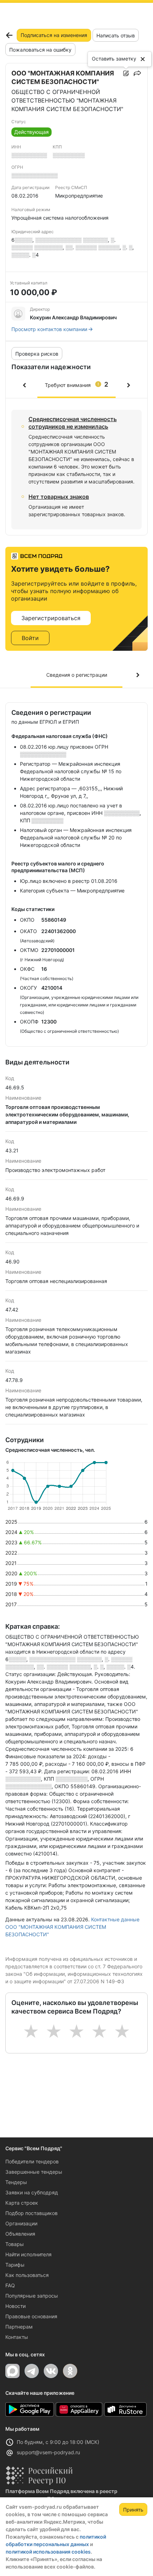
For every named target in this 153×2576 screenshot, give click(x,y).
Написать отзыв (116, 35)
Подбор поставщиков (31, 2213)
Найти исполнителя (28, 2254)
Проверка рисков (37, 354)
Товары (15, 2244)
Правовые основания (31, 2316)
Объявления (20, 2234)
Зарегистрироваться (51, 618)
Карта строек (22, 2203)
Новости (15, 2306)
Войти (30, 638)
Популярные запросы (32, 2296)
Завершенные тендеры (34, 2172)
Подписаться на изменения (54, 35)
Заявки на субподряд (32, 2192)
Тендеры (16, 2182)
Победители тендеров (32, 2161)
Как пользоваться (27, 2275)
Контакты (17, 2337)
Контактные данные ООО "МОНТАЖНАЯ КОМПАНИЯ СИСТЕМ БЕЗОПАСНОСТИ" (72, 1927)
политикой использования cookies (48, 2552)
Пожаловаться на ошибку (40, 50)
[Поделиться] (137, 73)
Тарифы (15, 2265)
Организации (21, 2223)
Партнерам (19, 2327)
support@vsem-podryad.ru (48, 2452)
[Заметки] (126, 73)
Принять (133, 2510)
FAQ (10, 2285)
